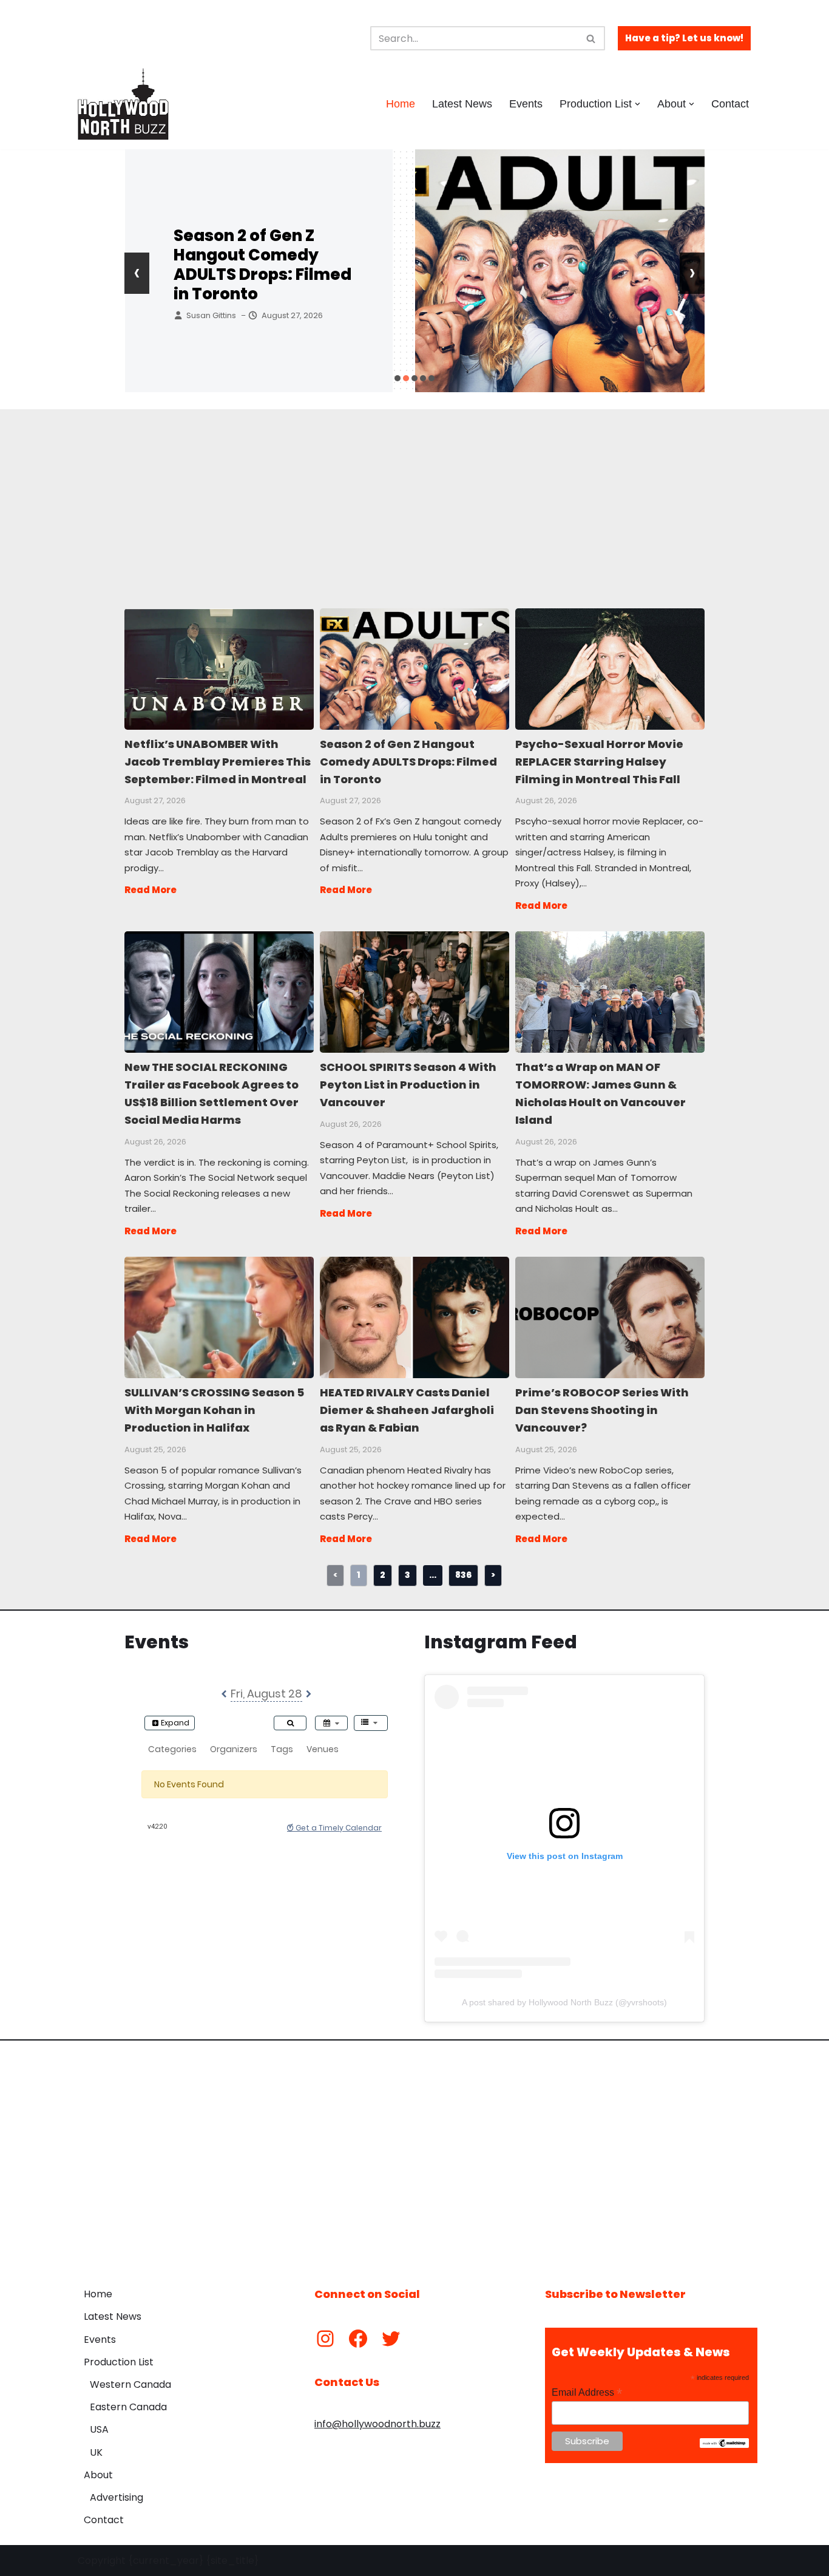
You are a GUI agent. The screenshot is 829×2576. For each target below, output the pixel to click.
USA (99, 2429)
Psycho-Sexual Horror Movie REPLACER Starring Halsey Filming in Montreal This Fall (264, 265)
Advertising (117, 2497)
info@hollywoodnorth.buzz (377, 2424)
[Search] (591, 38)
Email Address (587, 2392)
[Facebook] (358, 2339)
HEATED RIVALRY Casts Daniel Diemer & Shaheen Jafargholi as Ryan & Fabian (414, 1317)
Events (526, 104)
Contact (730, 104)
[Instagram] (325, 2339)
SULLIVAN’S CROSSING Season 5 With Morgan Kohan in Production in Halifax (218, 1317)
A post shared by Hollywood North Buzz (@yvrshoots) (564, 2002)
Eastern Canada (128, 2407)
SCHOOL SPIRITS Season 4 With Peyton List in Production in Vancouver (414, 991)
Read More (151, 890)
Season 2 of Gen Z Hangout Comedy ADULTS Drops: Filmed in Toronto (414, 668)
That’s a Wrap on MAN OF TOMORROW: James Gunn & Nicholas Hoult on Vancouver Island (609, 991)
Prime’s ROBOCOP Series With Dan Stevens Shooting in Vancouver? (609, 1317)
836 (463, 1575)
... (433, 1575)
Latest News (462, 104)
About (98, 2475)
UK (96, 2452)
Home (401, 104)
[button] (638, 104)
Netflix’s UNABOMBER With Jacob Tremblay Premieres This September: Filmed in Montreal (218, 668)
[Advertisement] (414, 494)
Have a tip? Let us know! (684, 38)
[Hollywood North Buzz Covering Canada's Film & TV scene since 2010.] (123, 104)
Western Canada (130, 2384)
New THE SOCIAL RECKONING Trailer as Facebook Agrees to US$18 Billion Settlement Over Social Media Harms (218, 991)
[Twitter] (391, 2339)
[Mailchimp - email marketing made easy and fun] (724, 2445)
